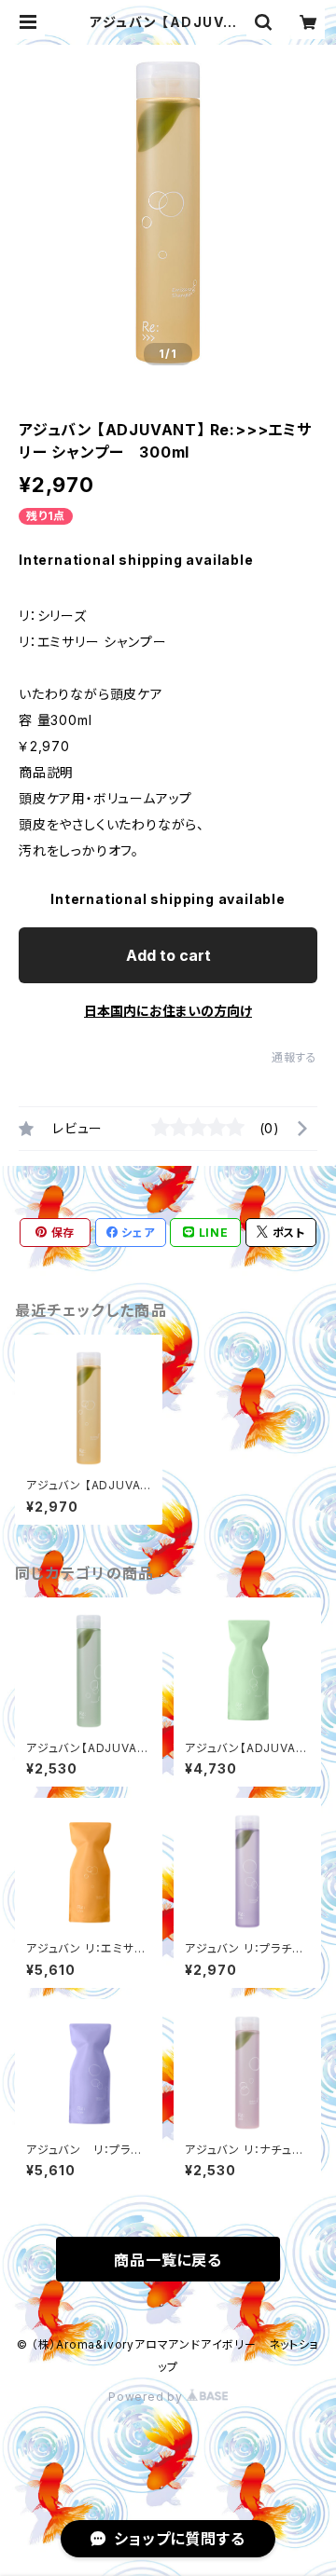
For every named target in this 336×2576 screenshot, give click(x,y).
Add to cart (168, 955)
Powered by (147, 2397)
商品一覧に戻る (168, 2260)
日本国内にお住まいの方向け (168, 1011)
